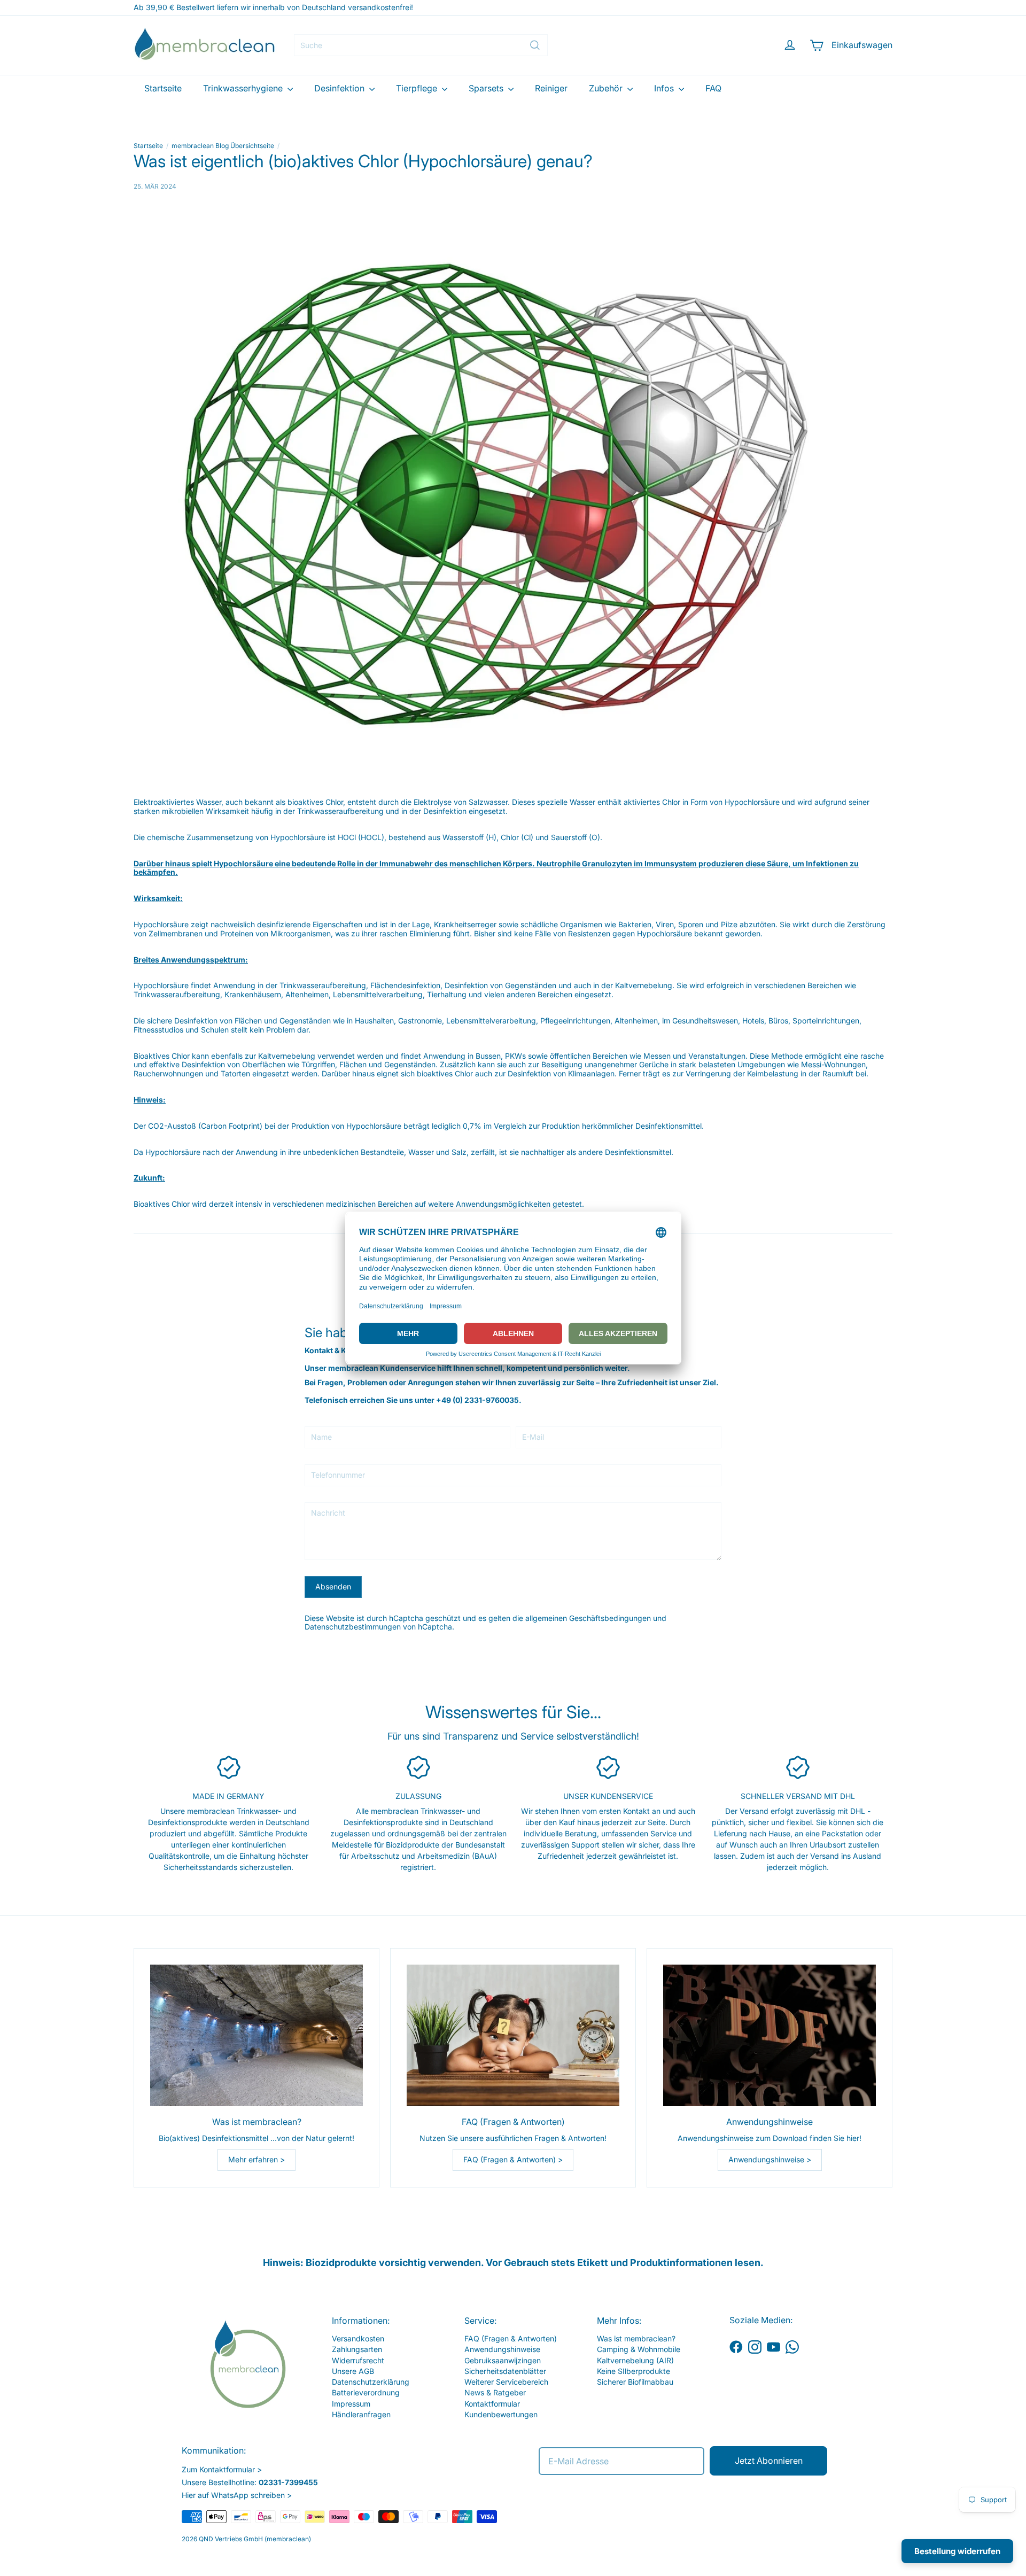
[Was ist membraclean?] (256, 2035)
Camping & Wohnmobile (639, 2349)
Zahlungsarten (357, 2349)
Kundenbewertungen (501, 2414)
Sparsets (487, 88)
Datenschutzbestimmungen (353, 1627)
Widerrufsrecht (358, 2360)
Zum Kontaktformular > (222, 2469)
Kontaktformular (492, 2404)
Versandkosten (358, 2338)
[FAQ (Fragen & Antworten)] (513, 2035)
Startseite (163, 88)
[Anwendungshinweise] (770, 2035)
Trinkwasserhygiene (244, 88)
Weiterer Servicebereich (506, 2382)
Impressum (351, 2404)
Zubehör (607, 88)
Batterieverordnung (366, 2392)
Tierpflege (418, 88)
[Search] (535, 45)
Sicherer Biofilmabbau (635, 2382)
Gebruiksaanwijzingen (503, 2360)
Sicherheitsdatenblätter (505, 2371)
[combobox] (421, 45)
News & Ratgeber (495, 2392)
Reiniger (551, 88)
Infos (665, 88)
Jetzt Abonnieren (769, 2461)
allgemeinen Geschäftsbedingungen (588, 1618)
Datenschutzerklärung (371, 2382)
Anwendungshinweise (502, 2349)
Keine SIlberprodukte (634, 2371)
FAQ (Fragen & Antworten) (511, 2338)
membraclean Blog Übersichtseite (223, 146)
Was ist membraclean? (636, 2338)
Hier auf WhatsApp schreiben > (237, 2495)
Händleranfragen (361, 2414)
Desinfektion (340, 88)
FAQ (713, 88)
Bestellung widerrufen (957, 2551)
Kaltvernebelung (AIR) (635, 2360)
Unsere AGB (353, 2371)
